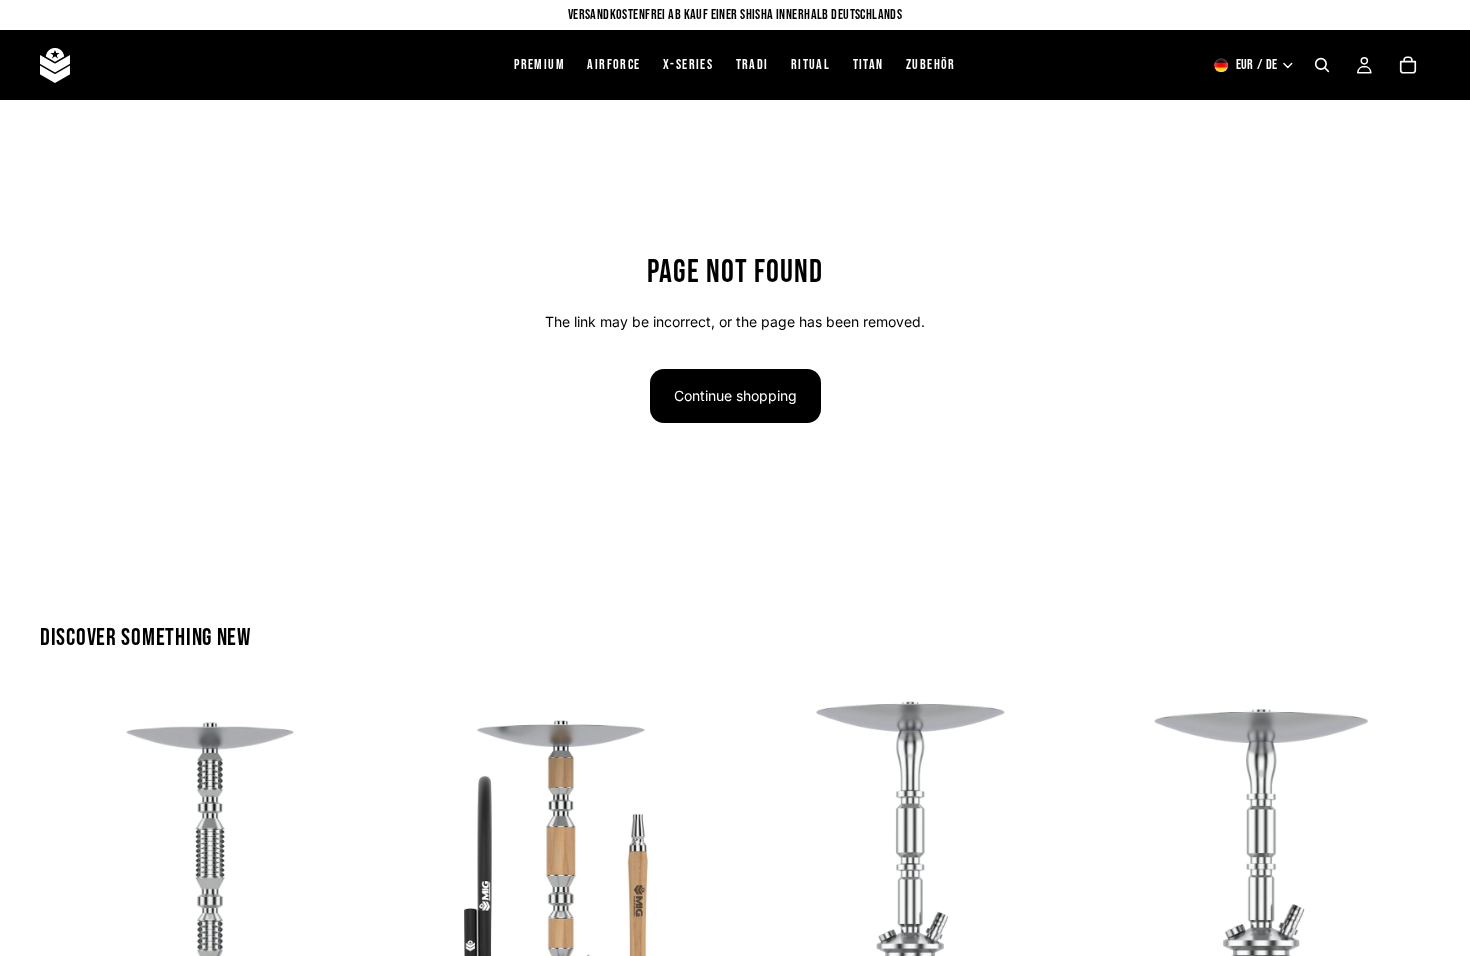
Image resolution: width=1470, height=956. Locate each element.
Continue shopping (735, 395)
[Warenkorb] (1408, 65)
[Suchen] (1322, 65)
